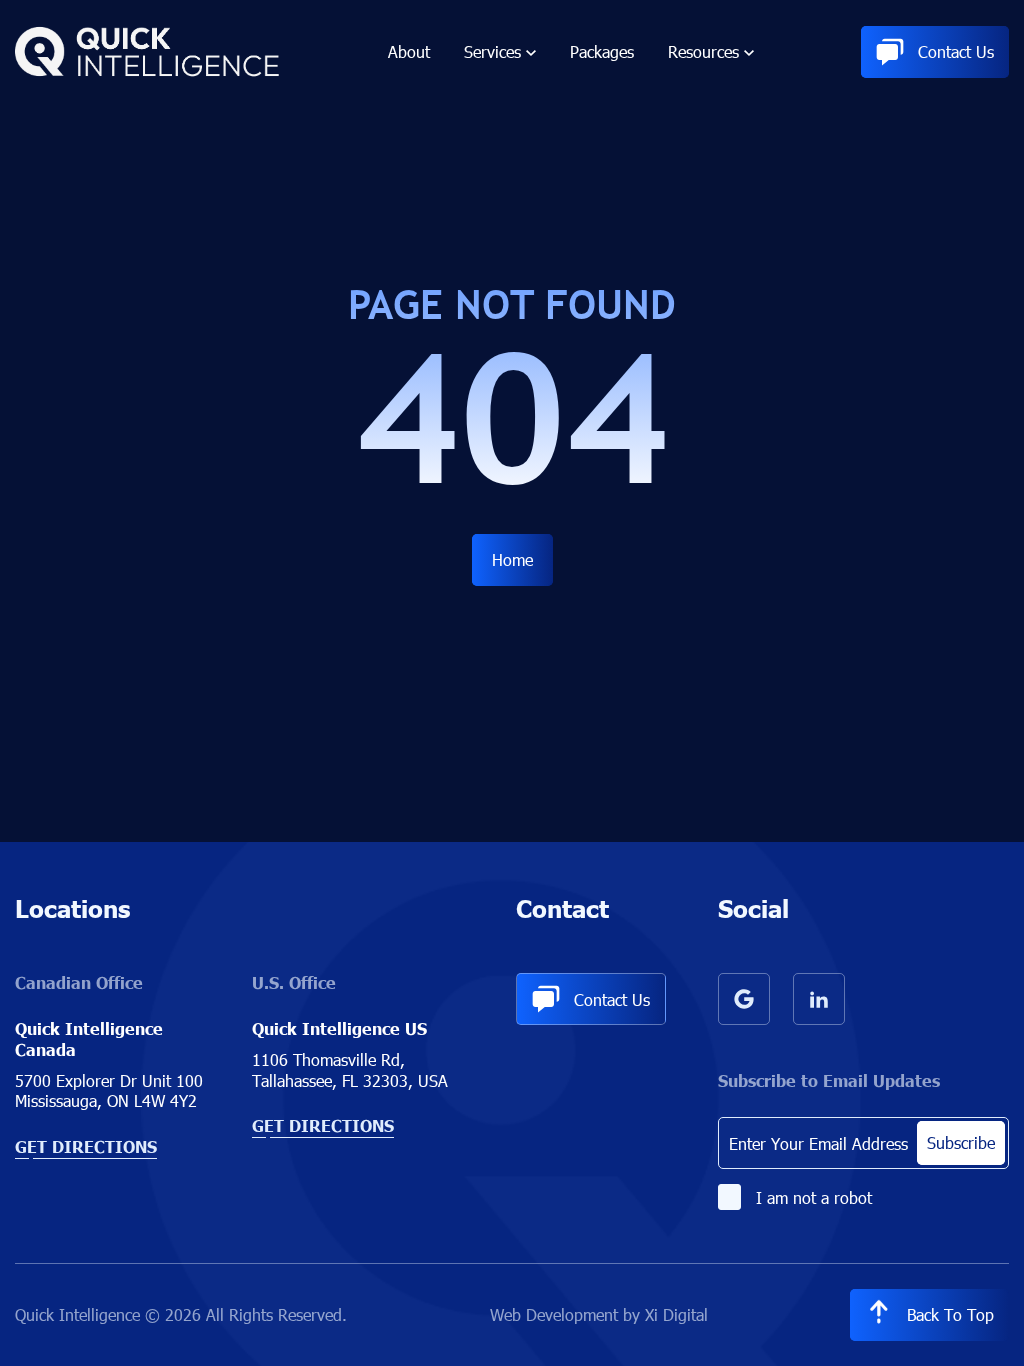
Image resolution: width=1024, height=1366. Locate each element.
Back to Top (950, 1314)
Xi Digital (676, 1314)
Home (512, 559)
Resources (703, 51)
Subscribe (961, 1142)
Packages (602, 51)
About (409, 51)
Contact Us (956, 51)
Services (492, 51)
